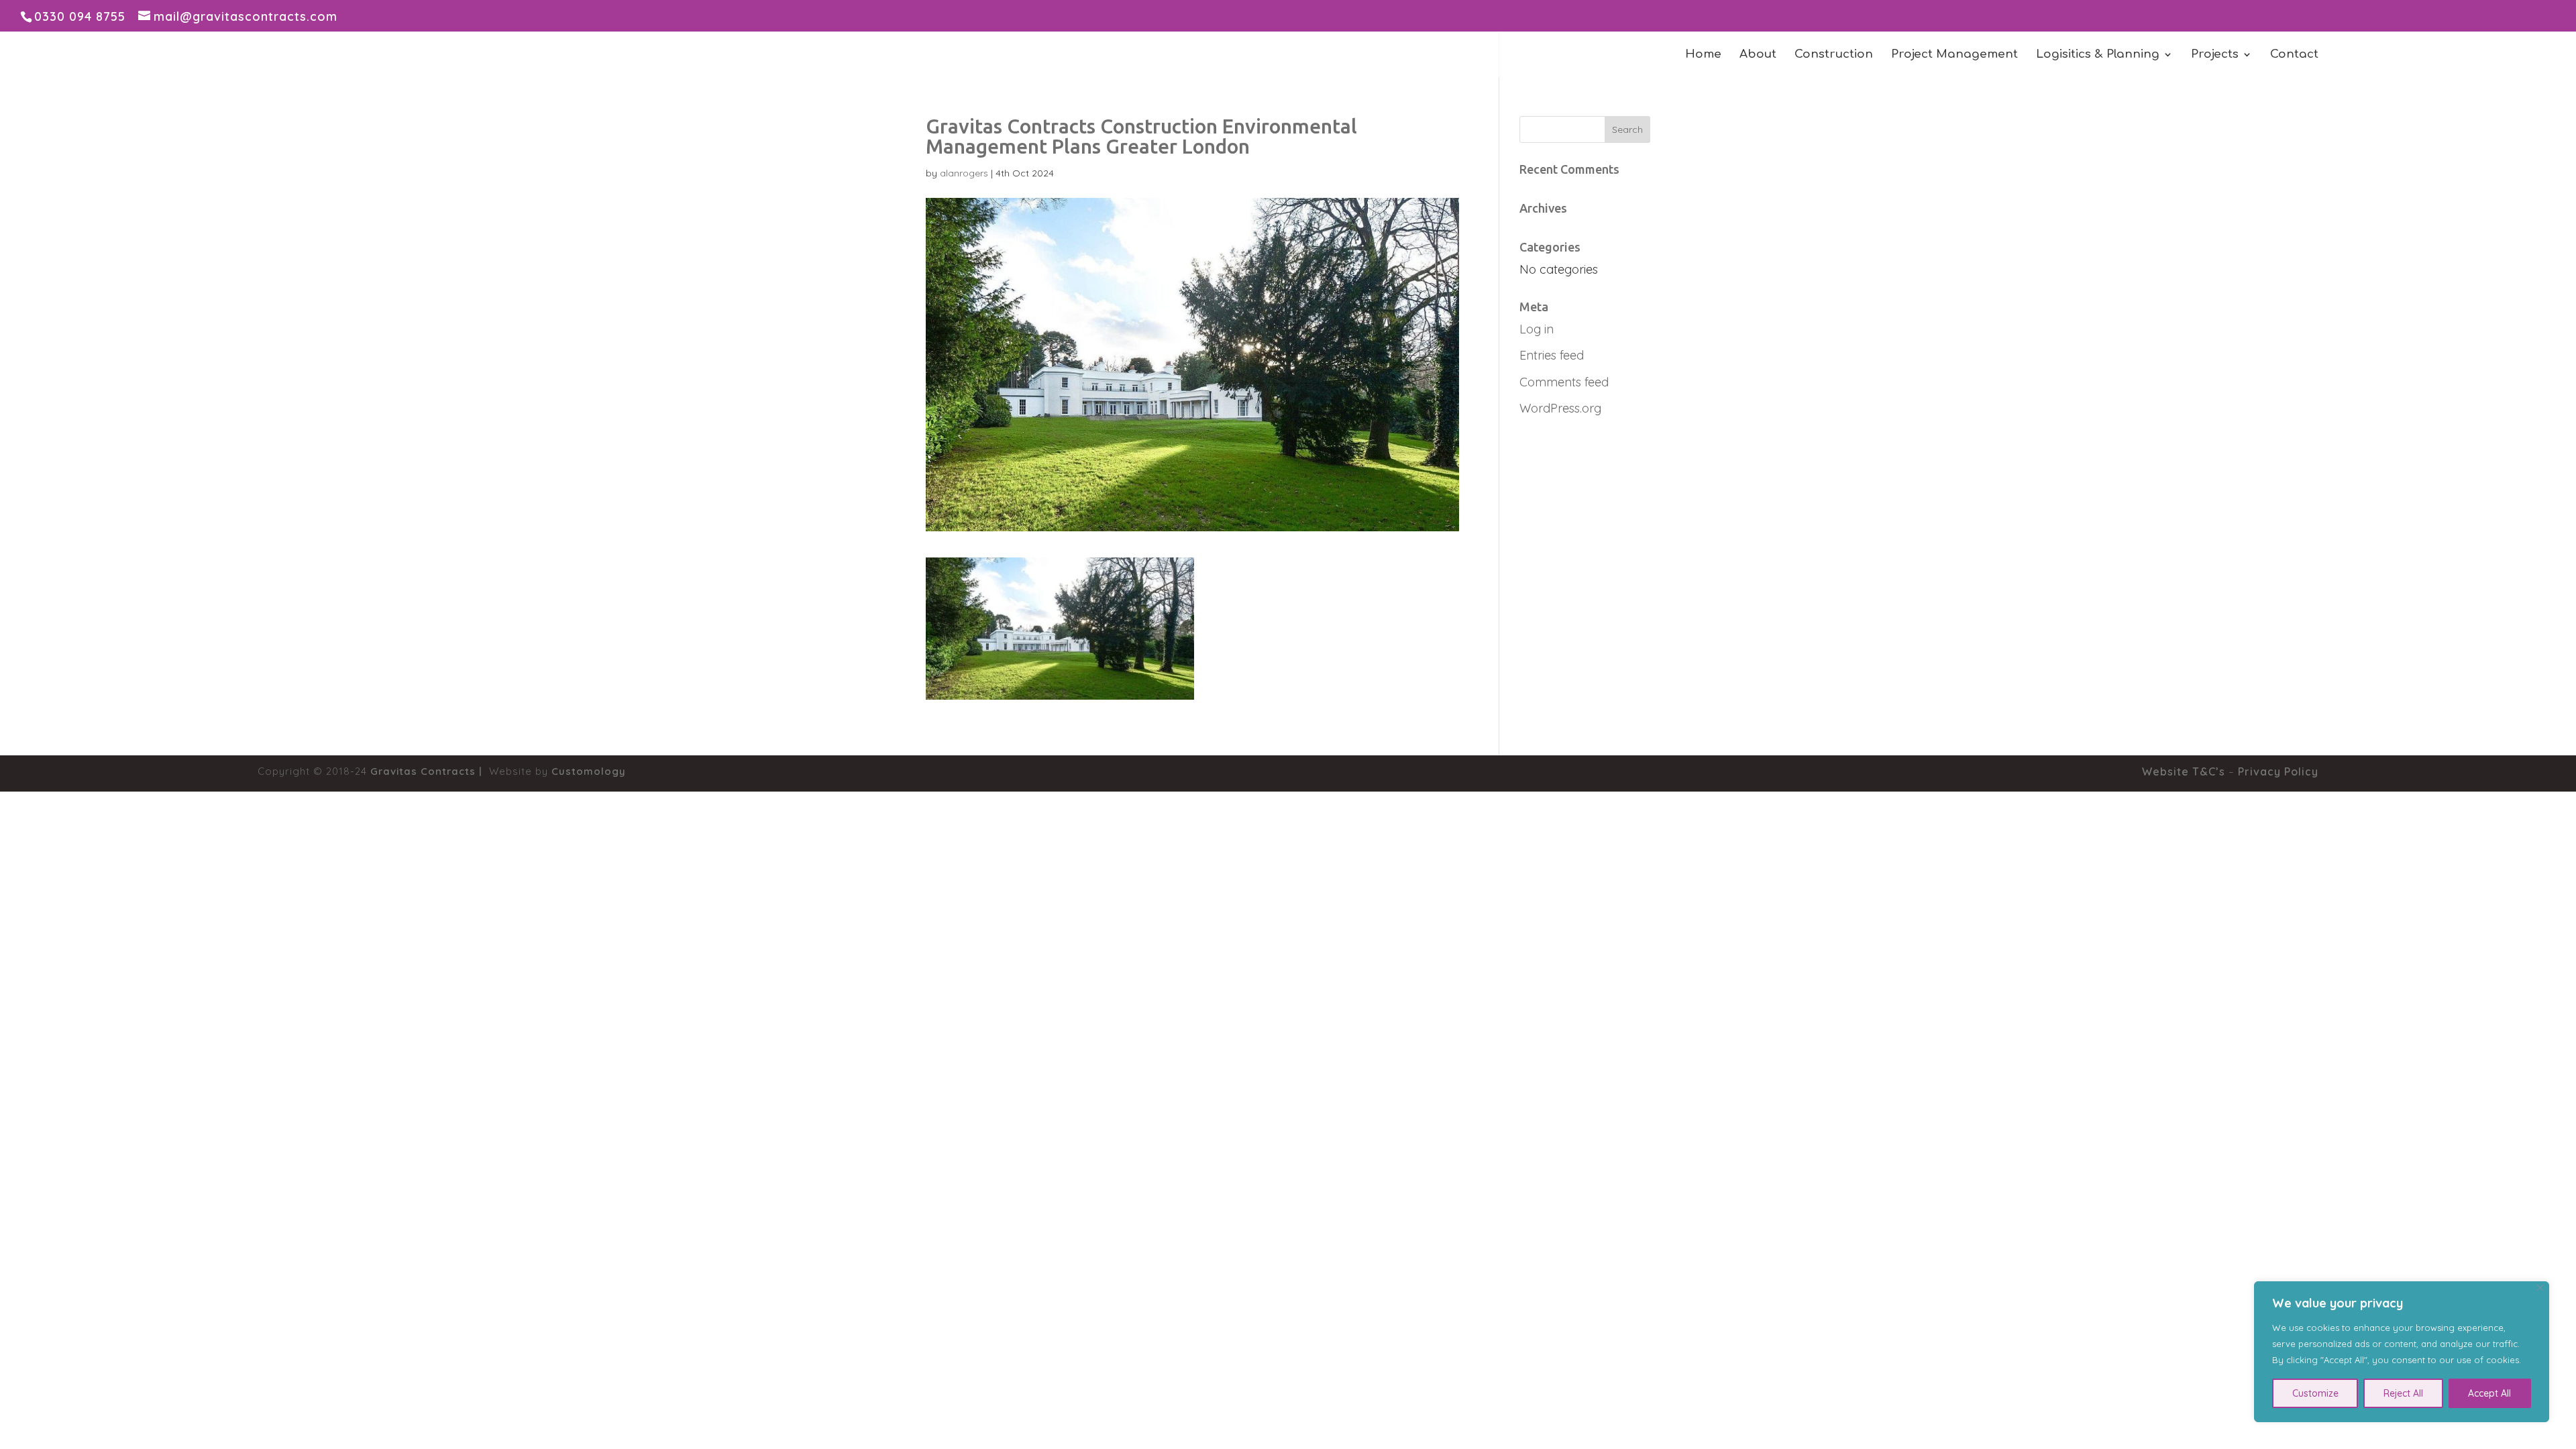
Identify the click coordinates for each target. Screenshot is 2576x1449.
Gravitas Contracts (423, 771)
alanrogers (964, 173)
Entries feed (1552, 355)
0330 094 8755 (80, 16)
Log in (1537, 329)
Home (1703, 55)
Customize (2315, 1393)
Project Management (1954, 55)
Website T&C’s (2184, 771)
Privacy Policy (2278, 771)
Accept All (2489, 1393)
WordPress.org (1560, 408)
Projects (2215, 55)
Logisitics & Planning (2098, 55)
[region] (2402, 1352)
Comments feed (1564, 382)
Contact (2294, 55)
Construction (1834, 55)
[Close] (2540, 1288)
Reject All (2403, 1393)
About (1758, 55)
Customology (589, 771)
